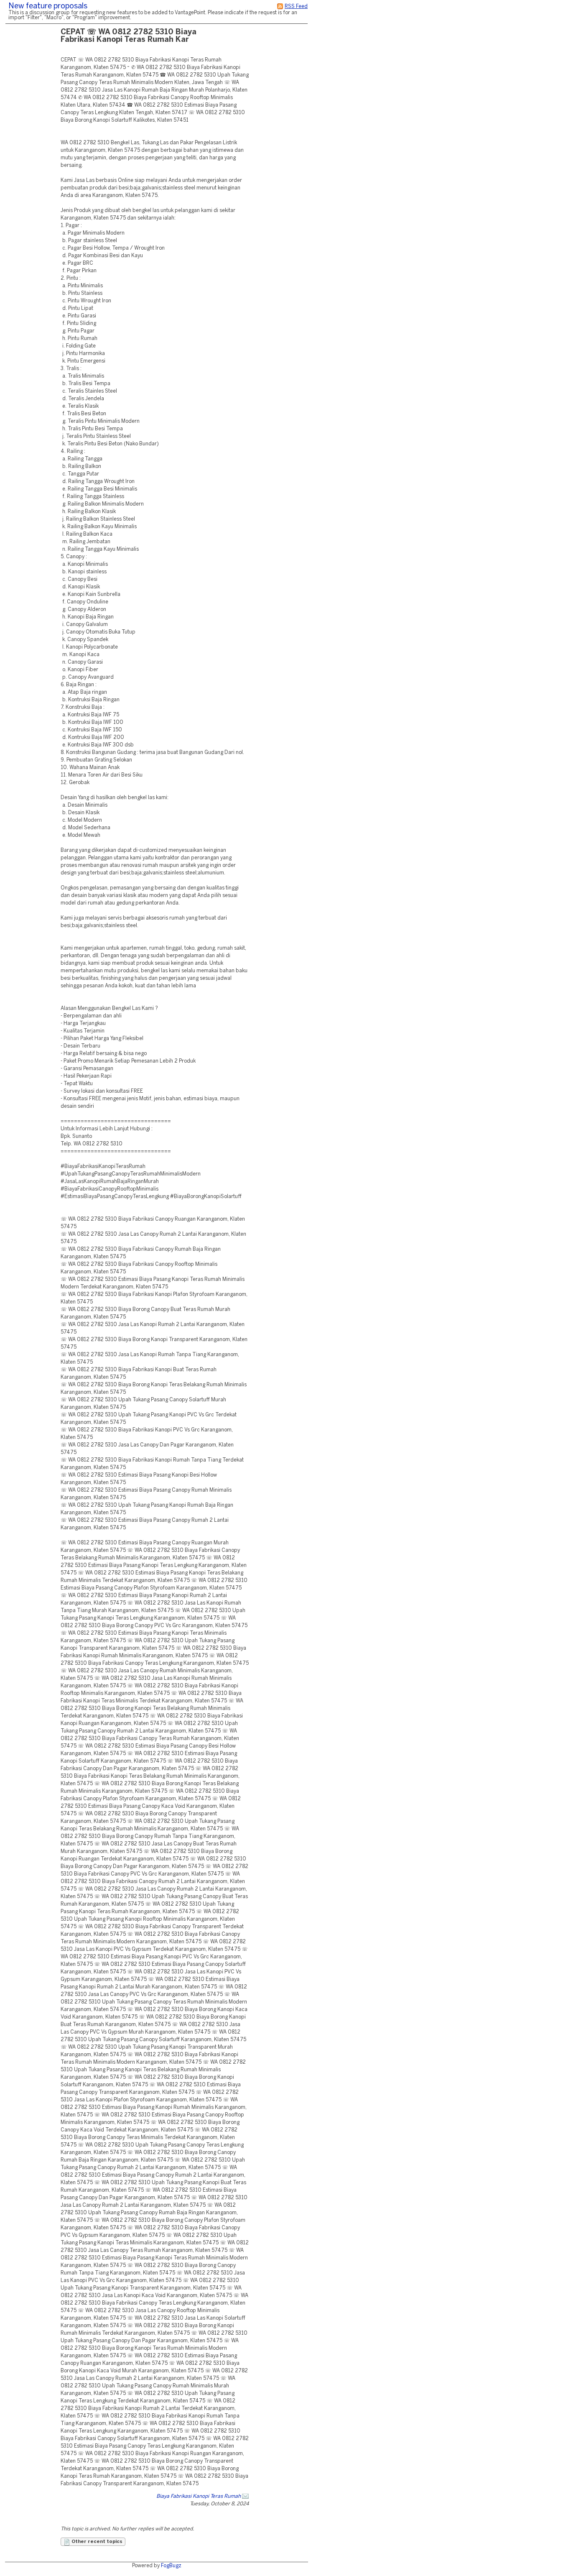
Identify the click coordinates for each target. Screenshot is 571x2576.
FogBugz (171, 2566)
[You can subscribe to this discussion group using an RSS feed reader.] (280, 6)
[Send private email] (245, 2496)
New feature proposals (48, 6)
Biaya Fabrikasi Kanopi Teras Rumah (199, 2496)
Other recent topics (96, 2542)
